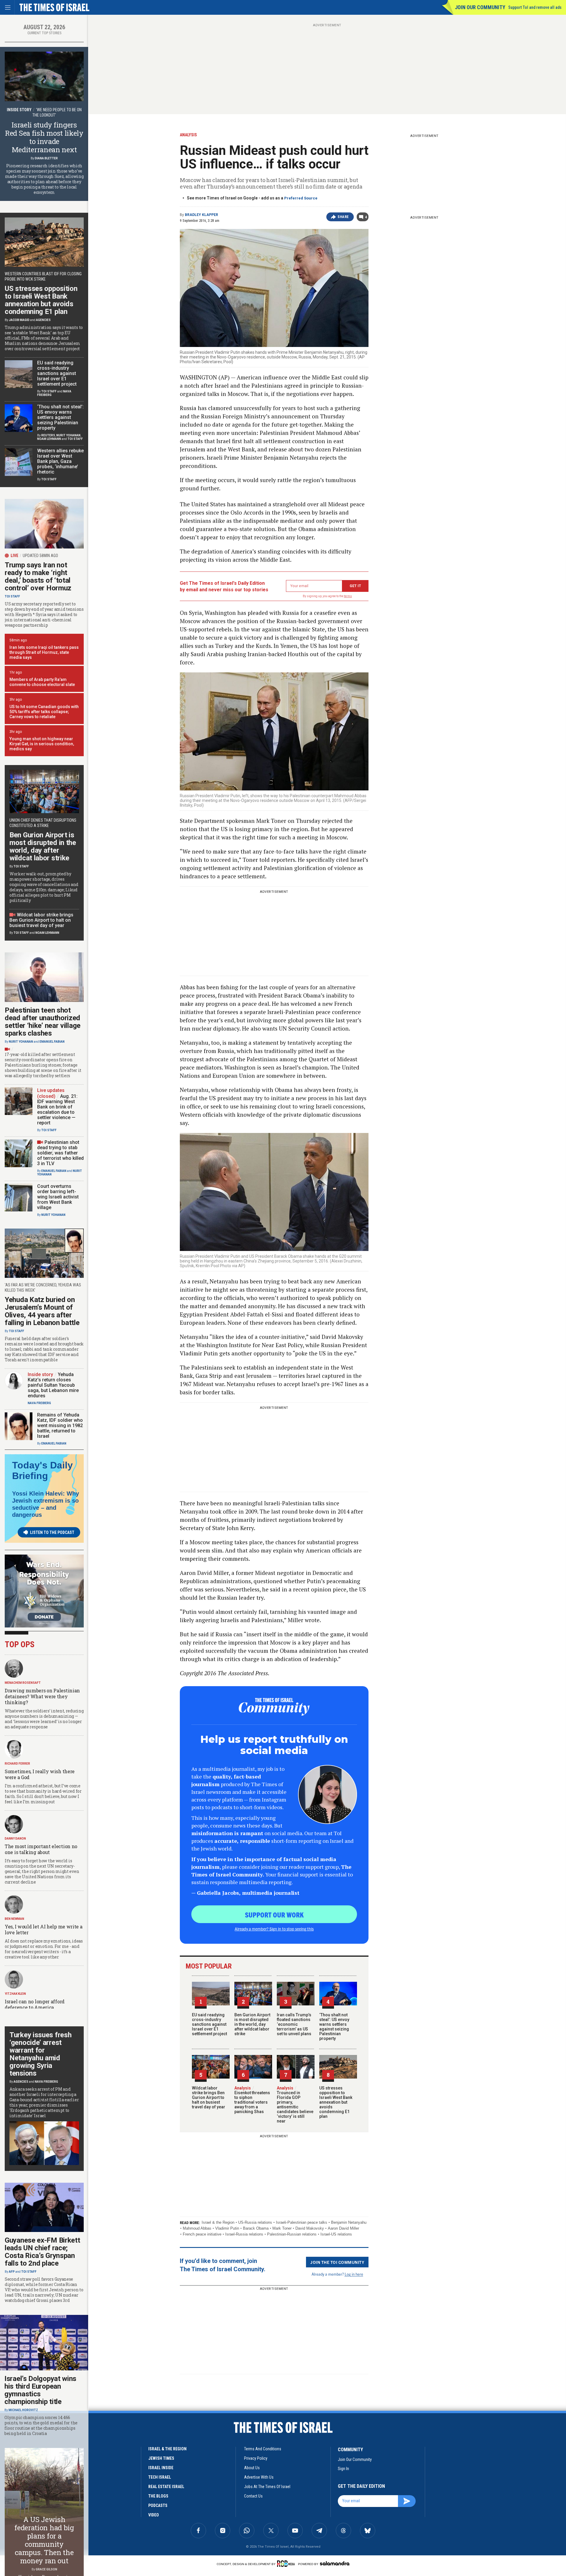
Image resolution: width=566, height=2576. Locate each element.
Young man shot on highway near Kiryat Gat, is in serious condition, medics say (42, 744)
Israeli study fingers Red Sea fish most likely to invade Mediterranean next (44, 137)
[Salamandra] (335, 2563)
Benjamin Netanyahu (349, 2222)
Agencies (43, 320)
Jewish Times (161, 2458)
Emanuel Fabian (52, 1042)
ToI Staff (49, 391)
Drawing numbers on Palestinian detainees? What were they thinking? (42, 1696)
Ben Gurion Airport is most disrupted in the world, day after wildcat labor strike (252, 2024)
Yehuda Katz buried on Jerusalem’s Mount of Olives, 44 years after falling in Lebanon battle (42, 1311)
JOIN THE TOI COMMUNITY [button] (337, 2262)
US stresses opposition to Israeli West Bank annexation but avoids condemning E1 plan (336, 2102)
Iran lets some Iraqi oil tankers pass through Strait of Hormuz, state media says (44, 652)
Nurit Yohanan (68, 435)
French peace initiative (202, 2234)
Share (343, 217)
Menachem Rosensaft (23, 1683)
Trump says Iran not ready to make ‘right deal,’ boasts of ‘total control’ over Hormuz (38, 577)
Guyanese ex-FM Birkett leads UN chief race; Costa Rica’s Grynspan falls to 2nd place (42, 2252)
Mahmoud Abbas (197, 2228)
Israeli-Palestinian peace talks (302, 2222)
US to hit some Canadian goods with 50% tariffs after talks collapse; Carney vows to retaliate (44, 712)
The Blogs (158, 2496)
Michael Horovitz (23, 2410)
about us (252, 2468)
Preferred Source (301, 198)
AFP (12, 2272)
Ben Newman (14, 1919)
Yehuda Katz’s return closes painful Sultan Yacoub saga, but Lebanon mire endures (53, 1385)
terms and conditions (263, 2449)
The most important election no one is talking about (41, 1849)
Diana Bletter (46, 158)
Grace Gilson (46, 2569)
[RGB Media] (287, 2564)
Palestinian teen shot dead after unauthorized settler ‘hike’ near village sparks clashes (43, 1022)
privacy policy (256, 2458)
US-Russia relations (255, 2222)
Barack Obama (256, 2228)
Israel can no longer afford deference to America (35, 2004)
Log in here (354, 2274)
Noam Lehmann (49, 439)
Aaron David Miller (343, 2228)
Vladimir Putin (227, 2228)
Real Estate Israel (166, 2487)
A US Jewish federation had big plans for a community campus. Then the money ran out (44, 2540)
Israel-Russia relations (244, 2234)
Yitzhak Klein (15, 1994)
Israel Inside (161, 2468)
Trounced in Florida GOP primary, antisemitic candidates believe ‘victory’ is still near (295, 2105)
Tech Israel (160, 2477)
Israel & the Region (218, 2222)
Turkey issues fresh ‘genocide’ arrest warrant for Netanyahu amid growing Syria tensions (40, 2054)
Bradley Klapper (201, 215)
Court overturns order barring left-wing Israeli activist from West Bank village (58, 1197)
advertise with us (259, 2477)
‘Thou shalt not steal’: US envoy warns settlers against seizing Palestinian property (334, 2027)
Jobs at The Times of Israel (267, 2487)
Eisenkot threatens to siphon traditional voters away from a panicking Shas (252, 2100)
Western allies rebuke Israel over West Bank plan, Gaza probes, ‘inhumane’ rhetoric (60, 461)
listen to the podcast (52, 1532)
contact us (253, 2496)
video (154, 2515)
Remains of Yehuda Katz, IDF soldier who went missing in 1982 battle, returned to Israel (60, 1425)
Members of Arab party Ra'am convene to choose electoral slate (42, 682)
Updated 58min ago (40, 556)
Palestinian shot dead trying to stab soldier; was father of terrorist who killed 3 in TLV (60, 1153)
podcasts (158, 2505)
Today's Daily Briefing (42, 1470)
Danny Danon (15, 1839)
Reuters (48, 435)
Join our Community (480, 7)
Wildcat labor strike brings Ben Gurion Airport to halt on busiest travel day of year (209, 2097)
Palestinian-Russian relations (292, 2234)
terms (348, 596)
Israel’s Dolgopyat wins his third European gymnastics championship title (40, 2390)
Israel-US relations (336, 2234)
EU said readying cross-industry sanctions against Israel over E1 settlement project (209, 2024)
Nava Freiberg (39, 1403)
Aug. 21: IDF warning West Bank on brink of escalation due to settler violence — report (57, 1110)
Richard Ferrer (17, 1764)
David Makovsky (310, 2228)
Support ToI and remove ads (535, 7)
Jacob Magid (19, 320)
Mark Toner (282, 2228)
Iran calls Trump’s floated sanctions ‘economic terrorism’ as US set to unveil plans (294, 2024)
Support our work (274, 1915)
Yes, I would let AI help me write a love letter (44, 1929)
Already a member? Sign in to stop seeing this (274, 1929)
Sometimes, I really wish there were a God (40, 1774)
